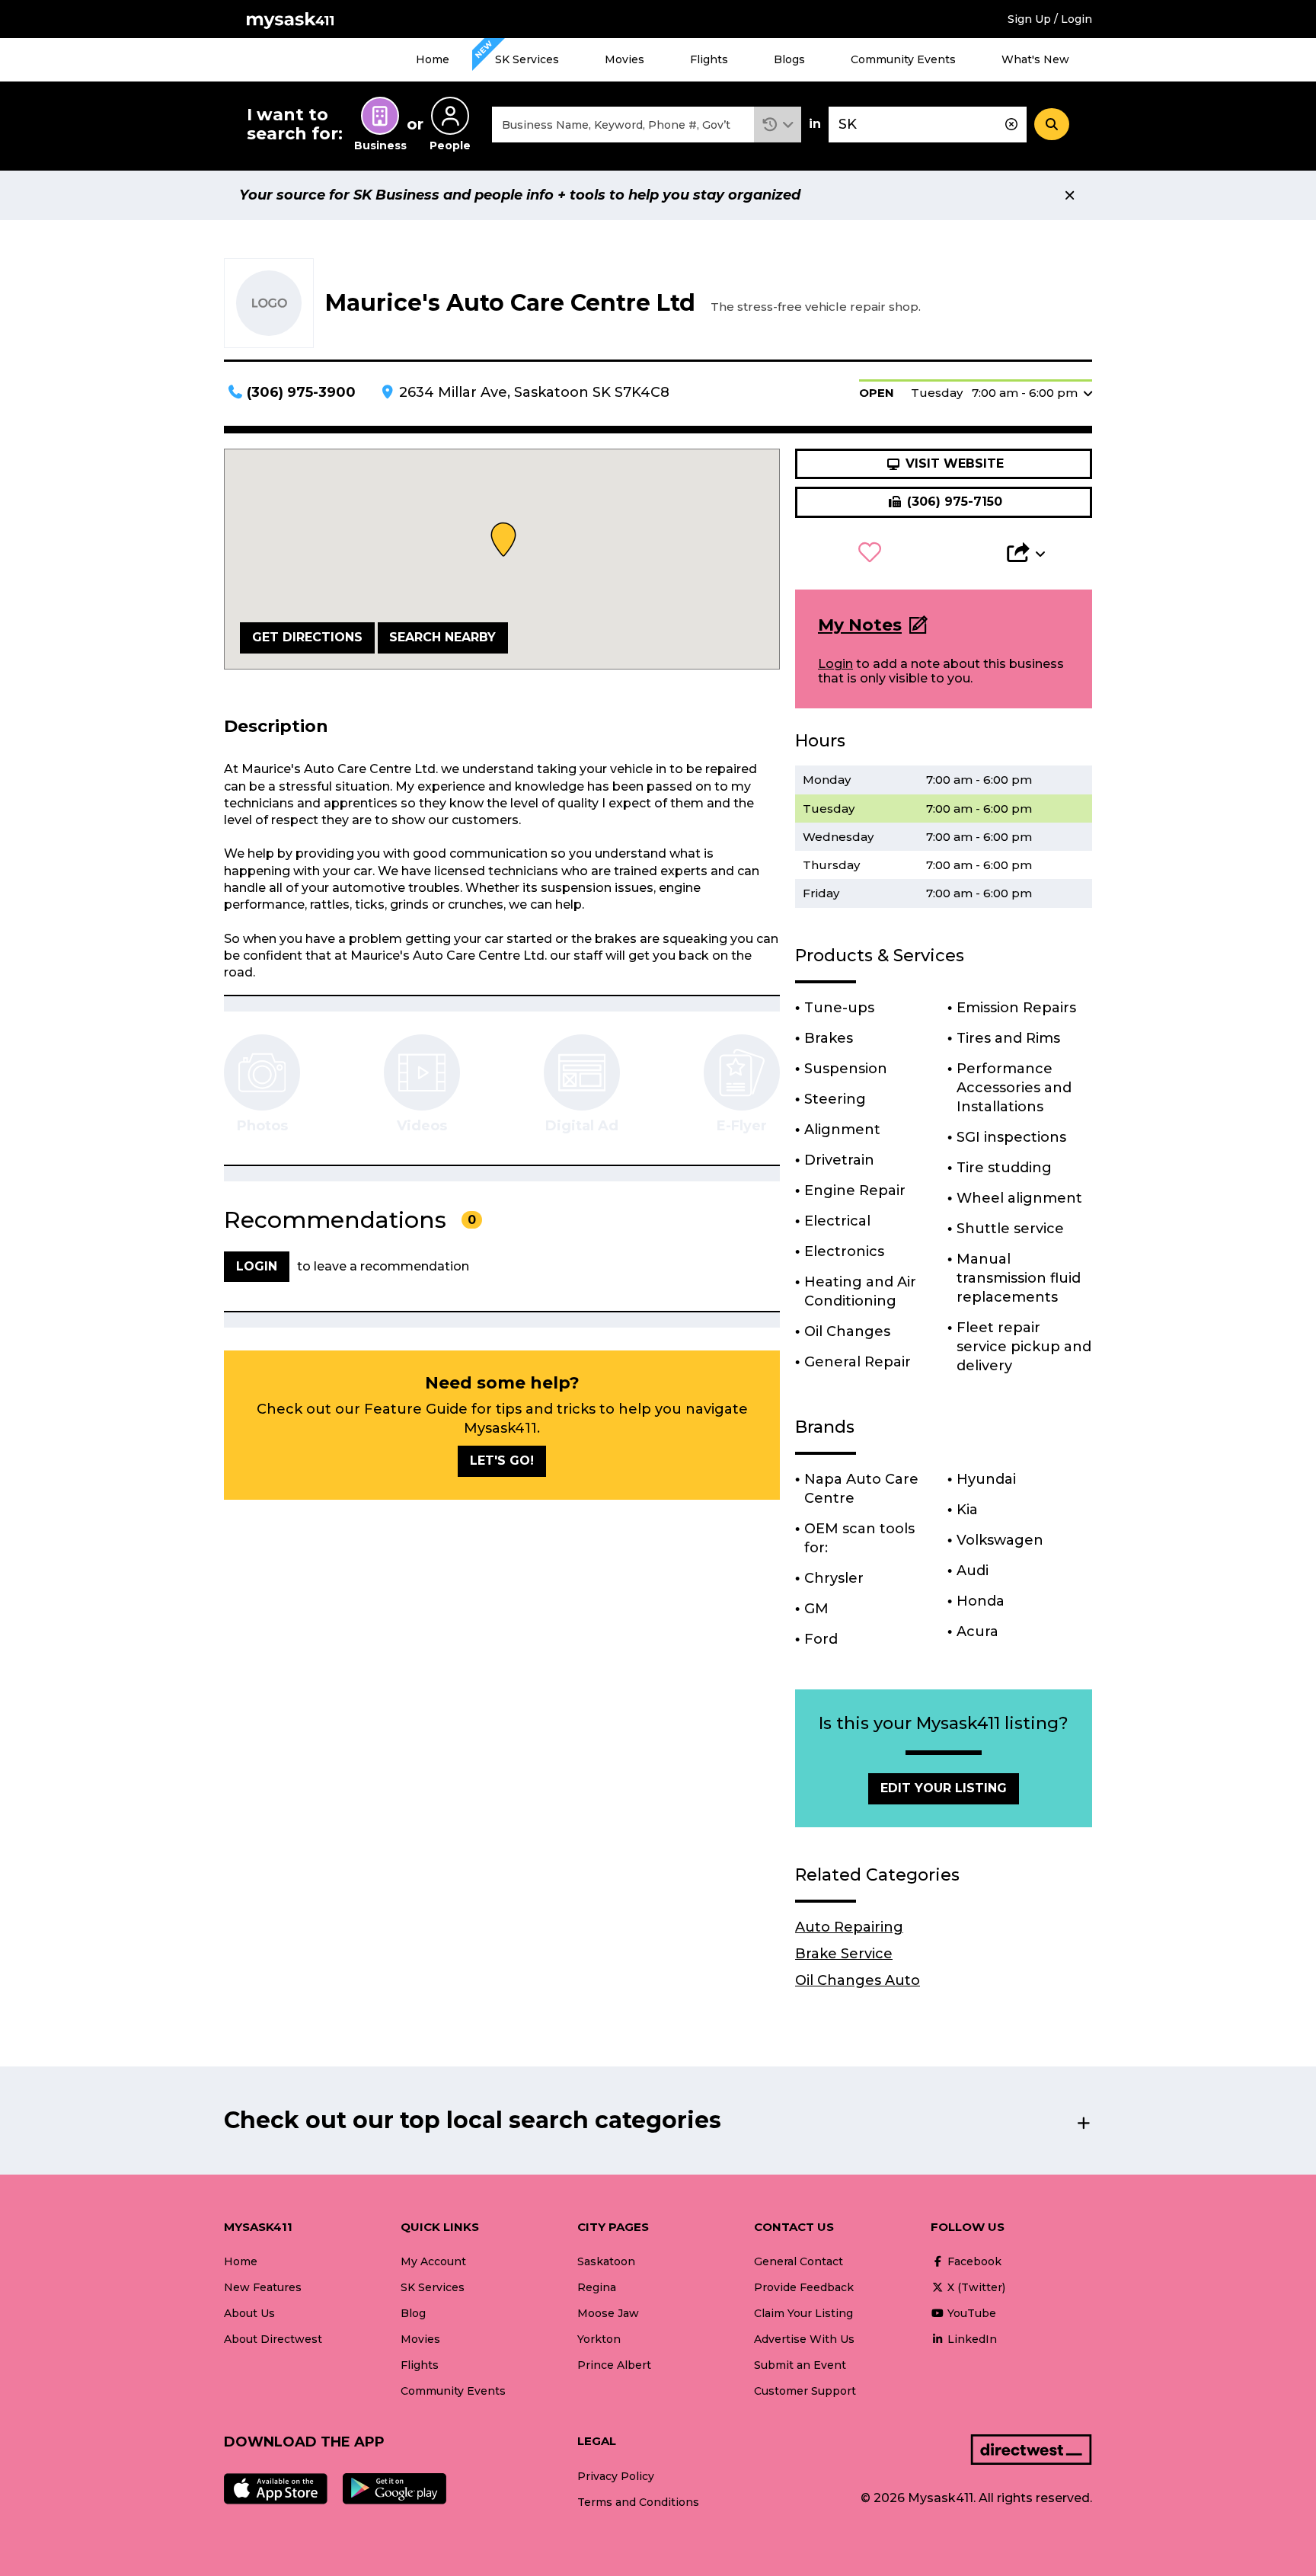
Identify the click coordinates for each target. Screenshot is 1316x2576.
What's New (1035, 59)
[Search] (1052, 124)
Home (433, 59)
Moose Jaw (608, 2313)
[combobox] (623, 125)
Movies (624, 59)
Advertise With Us (804, 2339)
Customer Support (805, 2391)
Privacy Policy (616, 2476)
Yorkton (599, 2339)
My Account (433, 2261)
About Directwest (273, 2339)
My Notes (860, 625)
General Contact (799, 2261)
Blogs (789, 59)
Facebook (973, 2261)
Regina (597, 2287)
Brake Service (844, 1954)
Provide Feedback (804, 2287)
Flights (709, 59)
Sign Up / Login (1050, 19)
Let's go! (502, 1461)
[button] (778, 125)
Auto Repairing (849, 1927)
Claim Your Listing (803, 2313)
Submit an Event (800, 2365)
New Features (263, 2287)
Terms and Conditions (638, 2502)
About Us (249, 2313)
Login (835, 664)
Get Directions (307, 637)
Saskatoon (606, 2261)
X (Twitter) (975, 2287)
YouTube (970, 2313)
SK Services (527, 59)
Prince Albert (614, 2365)
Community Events (903, 59)
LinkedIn (971, 2339)
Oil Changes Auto (858, 1980)
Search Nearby (442, 637)
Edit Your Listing (944, 1788)
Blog (413, 2313)
